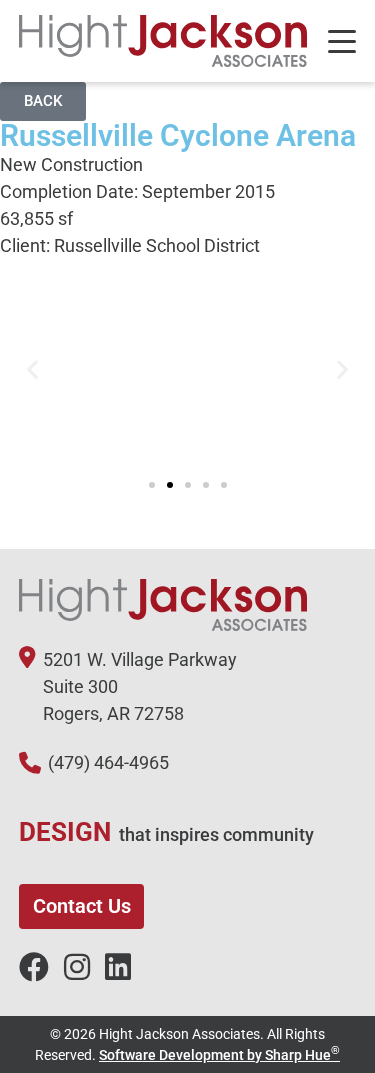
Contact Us (82, 906)
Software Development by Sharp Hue (219, 1055)
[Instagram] (77, 968)
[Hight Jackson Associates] (163, 41)
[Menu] (342, 41)
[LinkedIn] (118, 968)
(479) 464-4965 (108, 762)
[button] (32, 369)
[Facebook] (34, 968)
